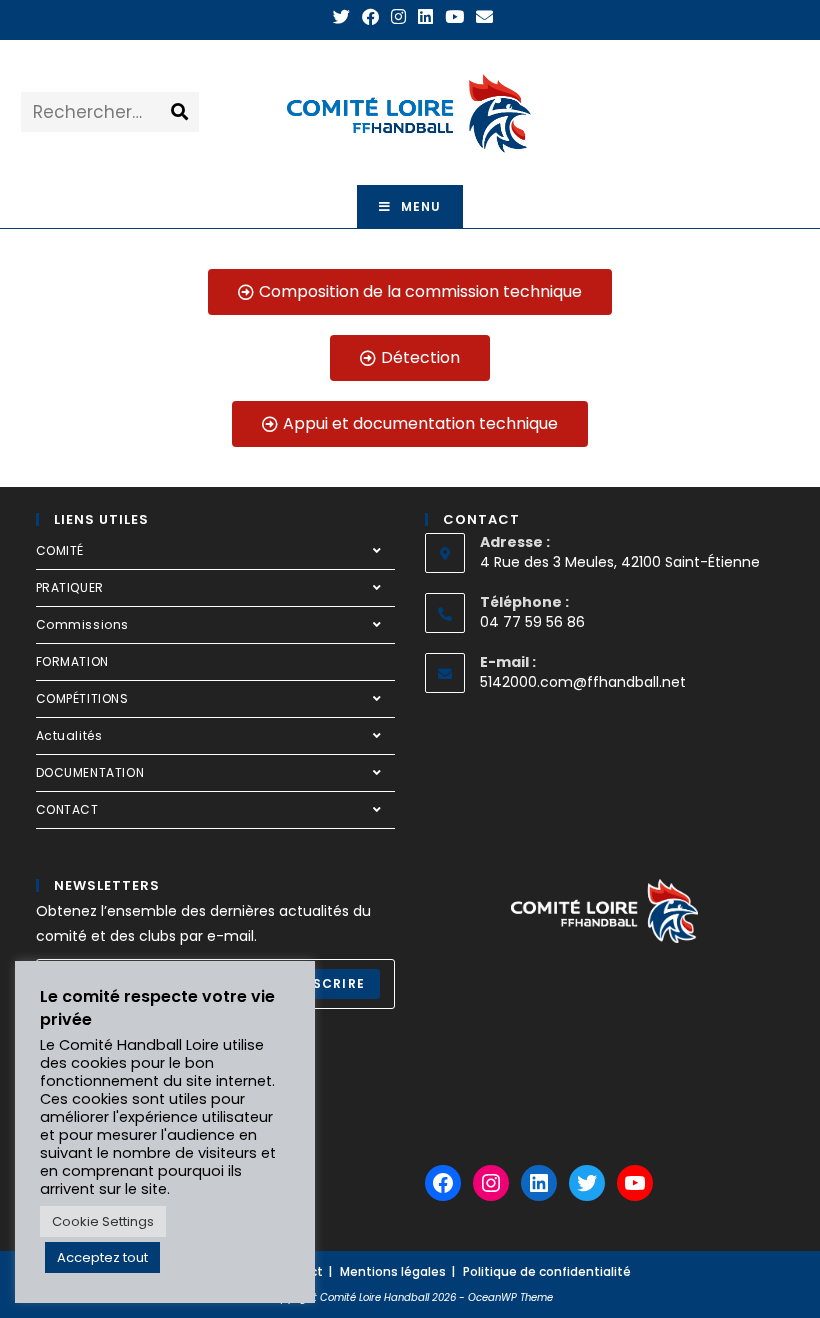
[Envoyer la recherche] (180, 112)
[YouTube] (635, 1183)
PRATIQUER (70, 587)
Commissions (83, 624)
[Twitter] (587, 1183)
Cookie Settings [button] (103, 1221)
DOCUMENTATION (90, 772)
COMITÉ (60, 550)
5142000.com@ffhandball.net (583, 682)
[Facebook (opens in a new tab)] (370, 17)
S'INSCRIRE (324, 983)
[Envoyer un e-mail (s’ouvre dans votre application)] (481, 17)
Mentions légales (393, 1271)
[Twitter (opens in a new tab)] (341, 17)
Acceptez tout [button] (102, 1257)
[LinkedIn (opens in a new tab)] (425, 17)
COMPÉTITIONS (82, 698)
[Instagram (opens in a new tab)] (398, 17)
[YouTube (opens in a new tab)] (454, 17)
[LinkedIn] (539, 1183)
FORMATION (72, 661)
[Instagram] (491, 1183)
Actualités (69, 735)
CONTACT (67, 809)
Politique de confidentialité (547, 1271)
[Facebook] (443, 1183)
